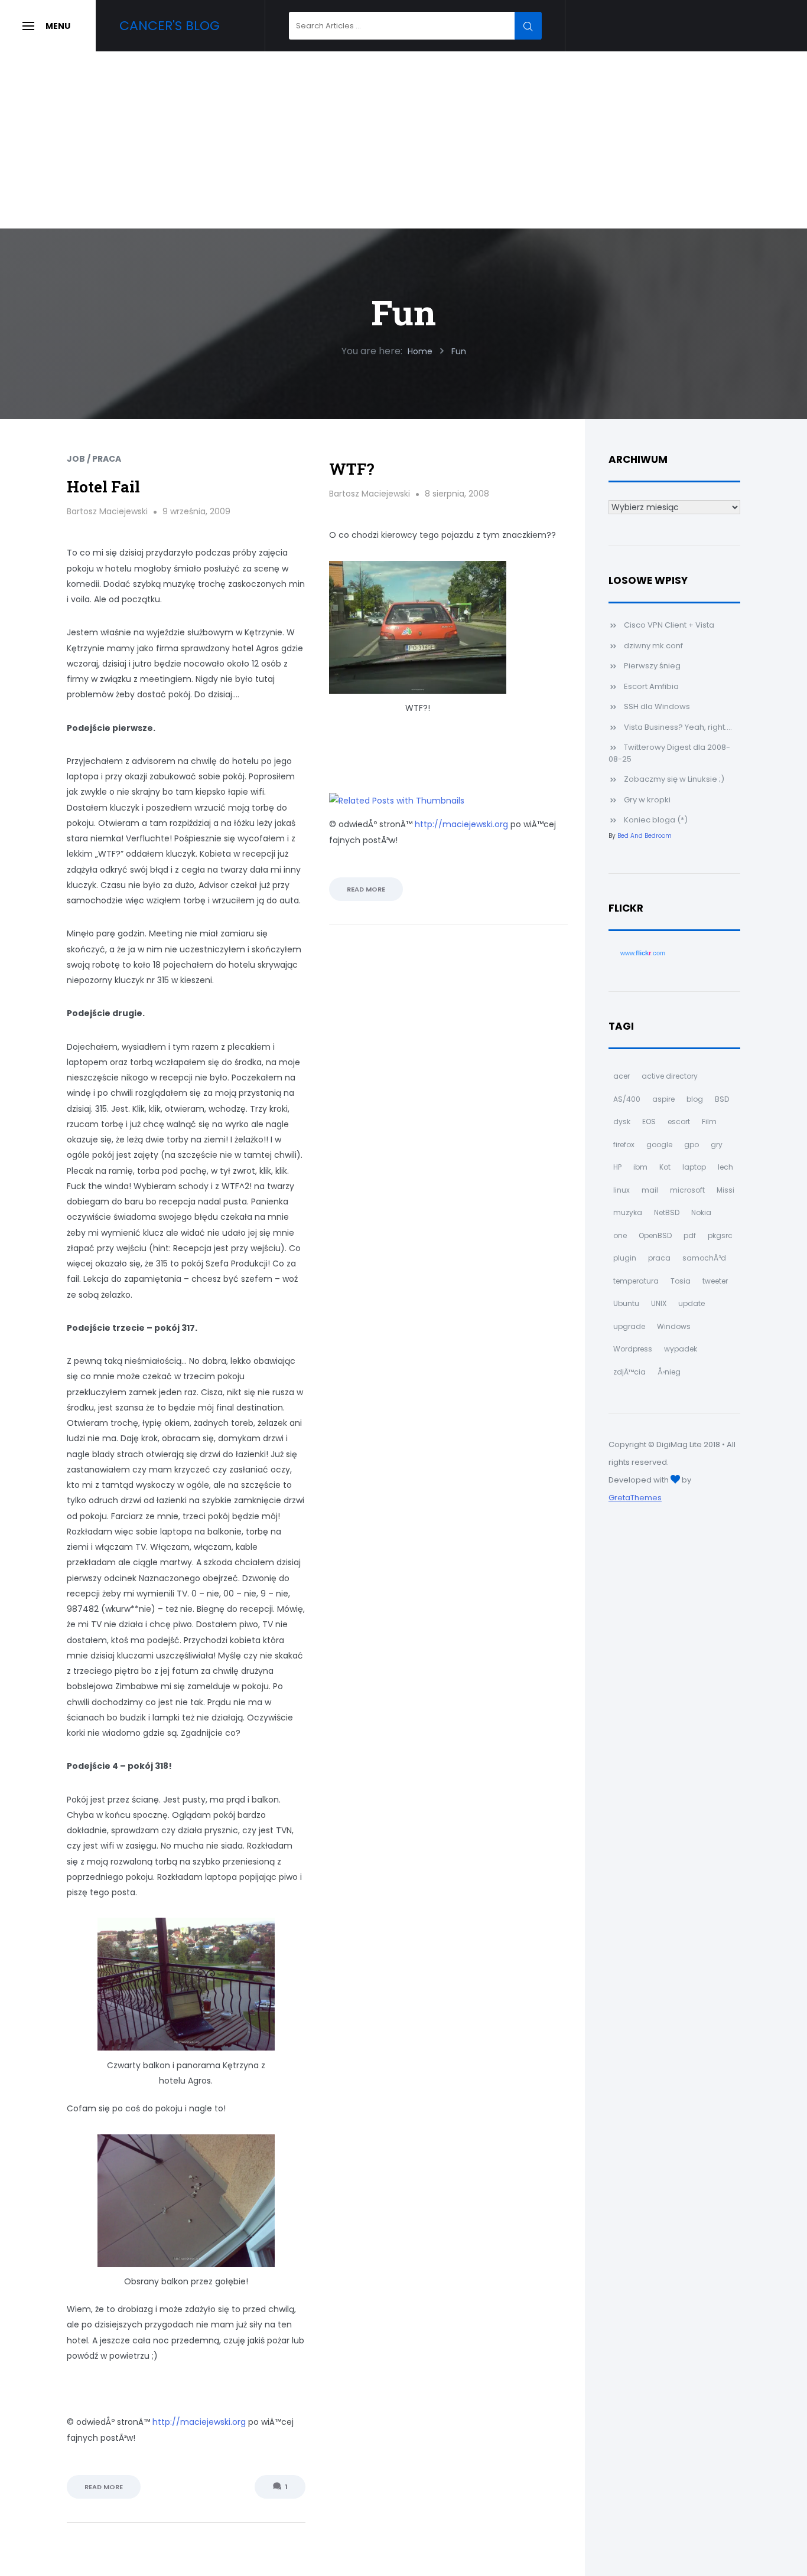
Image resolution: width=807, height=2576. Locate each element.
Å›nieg (669, 1372)
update (692, 1303)
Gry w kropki (647, 800)
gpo (692, 1145)
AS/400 (627, 1099)
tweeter (715, 1281)
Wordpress (633, 1349)
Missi (725, 1190)
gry (717, 1145)
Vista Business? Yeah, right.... (678, 727)
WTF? (352, 469)
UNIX (659, 1303)
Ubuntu (626, 1303)
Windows (674, 1326)
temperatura (636, 1281)
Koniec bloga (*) (656, 820)
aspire (663, 1099)
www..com (643, 953)
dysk (622, 1122)
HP (617, 1167)
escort (679, 1122)
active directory (670, 1076)
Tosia (681, 1281)
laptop (694, 1167)
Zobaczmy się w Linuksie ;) (674, 779)
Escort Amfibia (651, 686)
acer (621, 1076)
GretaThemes (635, 1498)
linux (621, 1190)
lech (725, 1167)
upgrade (629, 1326)
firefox (624, 1145)
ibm (640, 1167)
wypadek (681, 1349)
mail (650, 1190)
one (620, 1235)
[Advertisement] (403, 140)
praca (659, 1258)
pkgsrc (720, 1235)
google (659, 1145)
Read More (104, 2487)
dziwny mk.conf (653, 646)
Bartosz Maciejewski (107, 511)
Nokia (701, 1212)
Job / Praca (94, 459)
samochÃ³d (704, 1258)
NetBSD (667, 1212)
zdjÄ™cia (629, 1372)
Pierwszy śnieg (652, 666)
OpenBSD (655, 1235)
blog (695, 1099)
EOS (649, 1122)
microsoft (687, 1190)
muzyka (628, 1212)
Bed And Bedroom (645, 836)
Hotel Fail (103, 487)
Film (709, 1122)
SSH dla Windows (657, 706)
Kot (665, 1167)
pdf (690, 1235)
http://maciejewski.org (199, 2422)
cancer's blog (170, 26)
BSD (722, 1099)
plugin (625, 1258)
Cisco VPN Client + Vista (669, 625)
